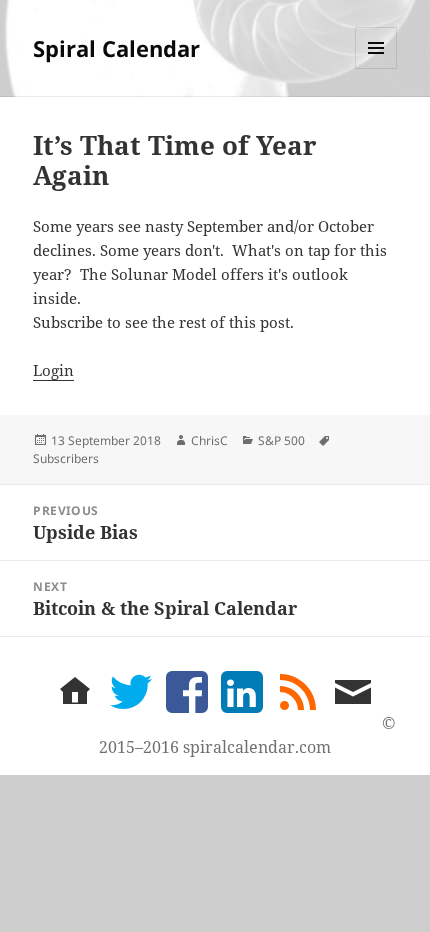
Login (53, 370)
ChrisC (209, 440)
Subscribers (66, 458)
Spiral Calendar (116, 48)
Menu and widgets (376, 68)
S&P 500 (281, 440)
